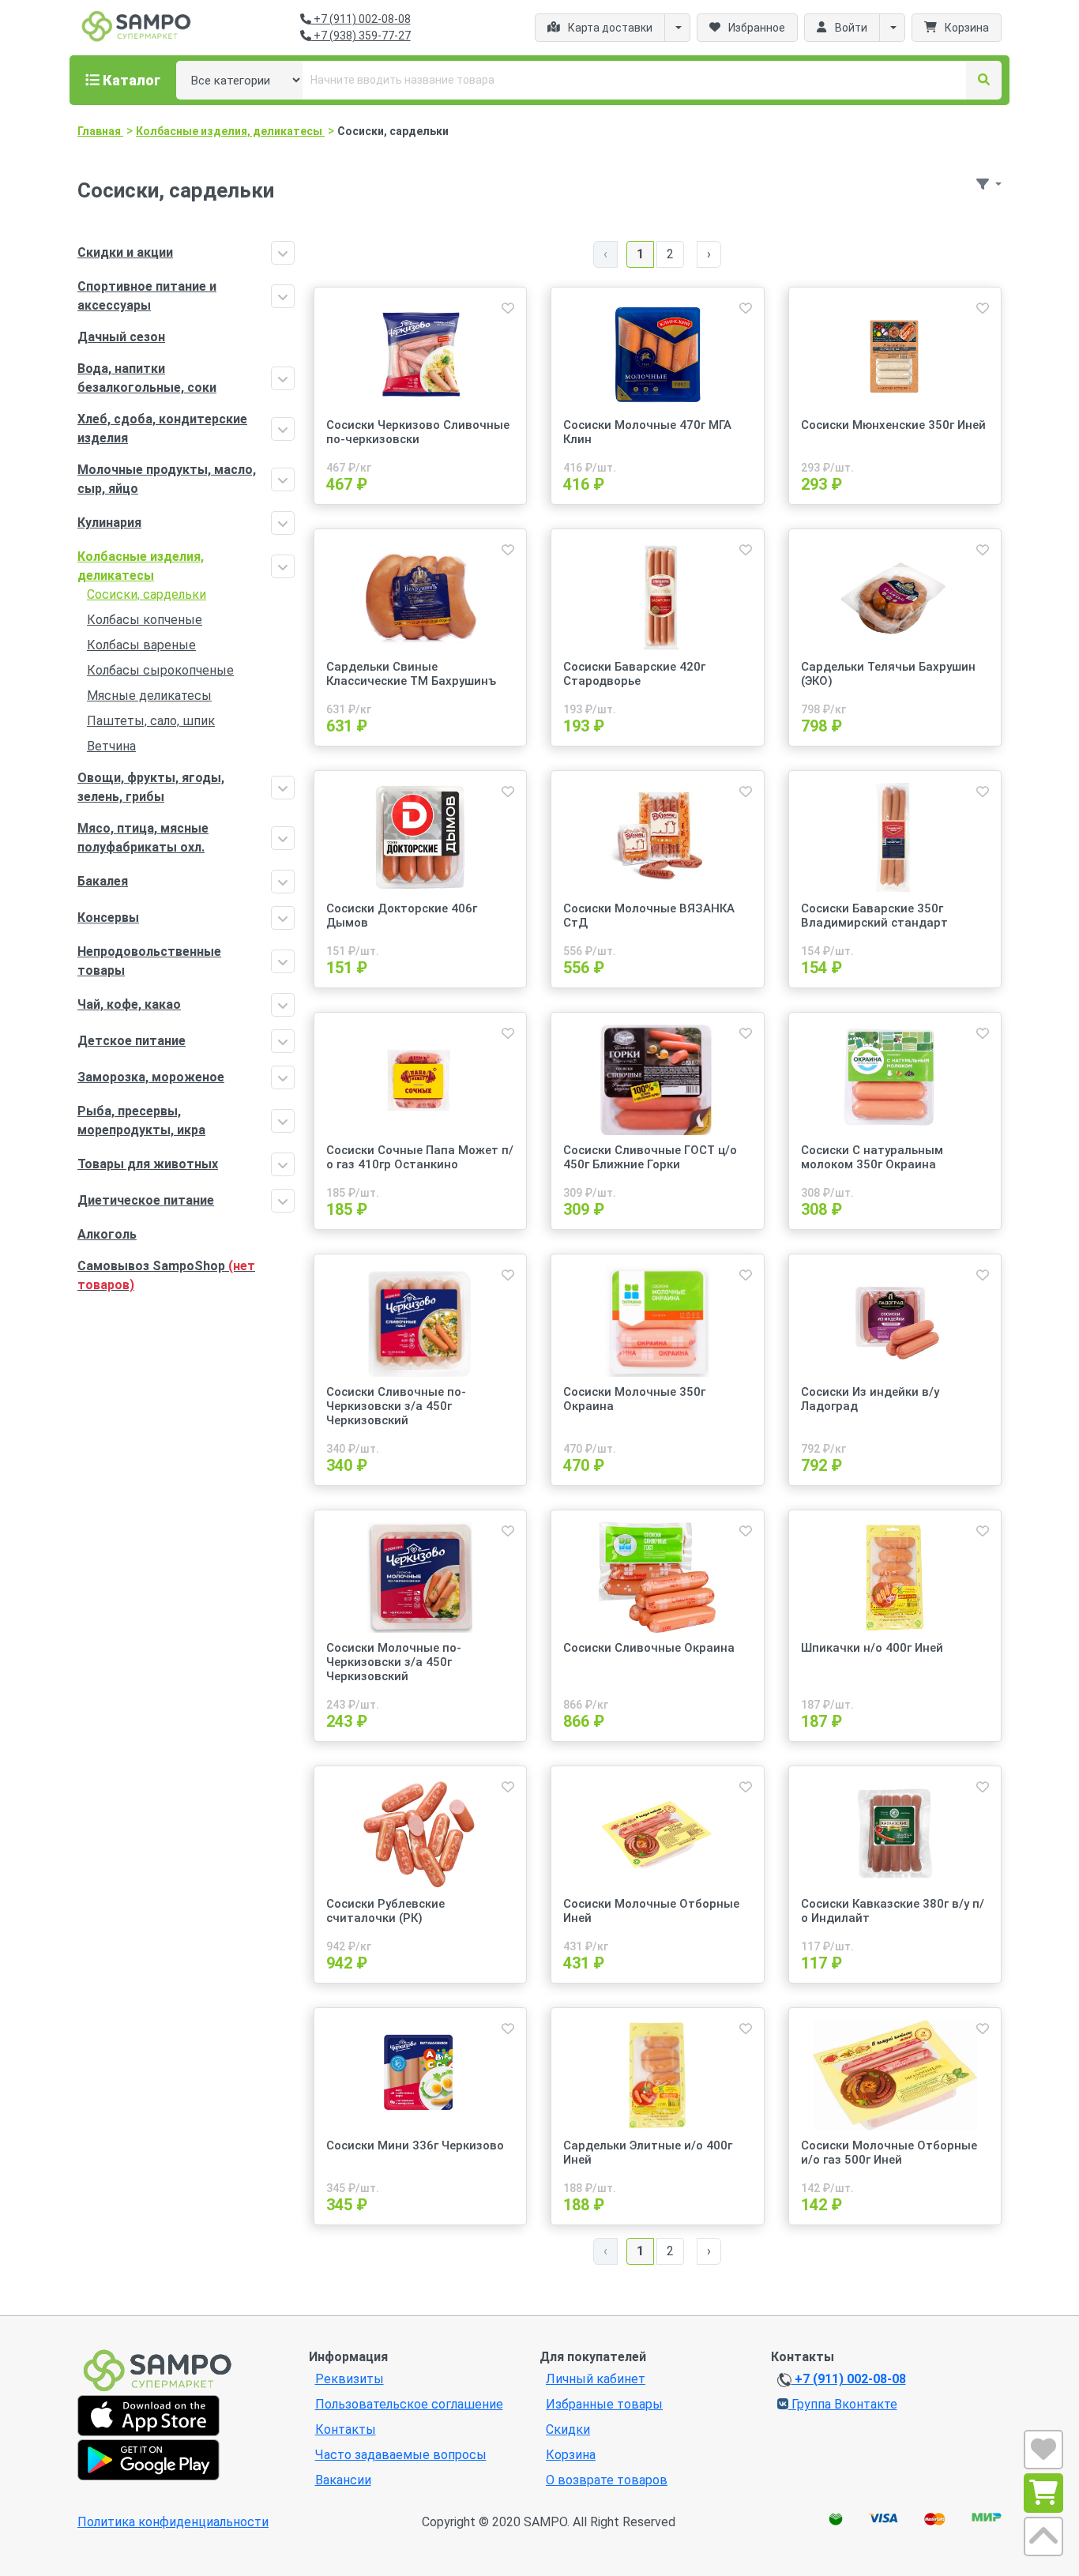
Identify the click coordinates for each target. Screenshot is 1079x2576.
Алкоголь (107, 1234)
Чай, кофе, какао (129, 1004)
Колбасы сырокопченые (160, 670)
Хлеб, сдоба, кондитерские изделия (162, 429)
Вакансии (343, 2480)
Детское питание (132, 1041)
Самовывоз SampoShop (166, 1275)
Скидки (568, 2429)
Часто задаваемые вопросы (401, 2455)
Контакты (346, 2429)
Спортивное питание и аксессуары (147, 296)
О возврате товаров (607, 2480)
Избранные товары (604, 2404)
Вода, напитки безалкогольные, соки (147, 378)
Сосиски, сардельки (147, 594)
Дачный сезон (121, 337)
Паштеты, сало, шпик (151, 721)
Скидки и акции (125, 252)
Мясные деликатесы (149, 696)
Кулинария (109, 523)
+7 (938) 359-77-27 (361, 36)
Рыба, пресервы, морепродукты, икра (141, 1121)
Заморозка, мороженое (151, 1077)
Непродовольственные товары (149, 961)
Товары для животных (148, 1164)
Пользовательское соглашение (409, 2404)
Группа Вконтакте (843, 2404)
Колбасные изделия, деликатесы (141, 566)
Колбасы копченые (145, 620)
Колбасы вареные (141, 645)
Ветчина (111, 746)
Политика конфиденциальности (173, 2522)
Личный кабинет (596, 2379)
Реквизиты (350, 2379)
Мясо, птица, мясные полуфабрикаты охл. (143, 838)
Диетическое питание (146, 1200)
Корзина (571, 2455)
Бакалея (103, 881)
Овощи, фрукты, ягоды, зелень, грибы (151, 787)
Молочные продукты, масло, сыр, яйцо (167, 479)
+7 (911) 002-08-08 (361, 19)
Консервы (108, 918)
